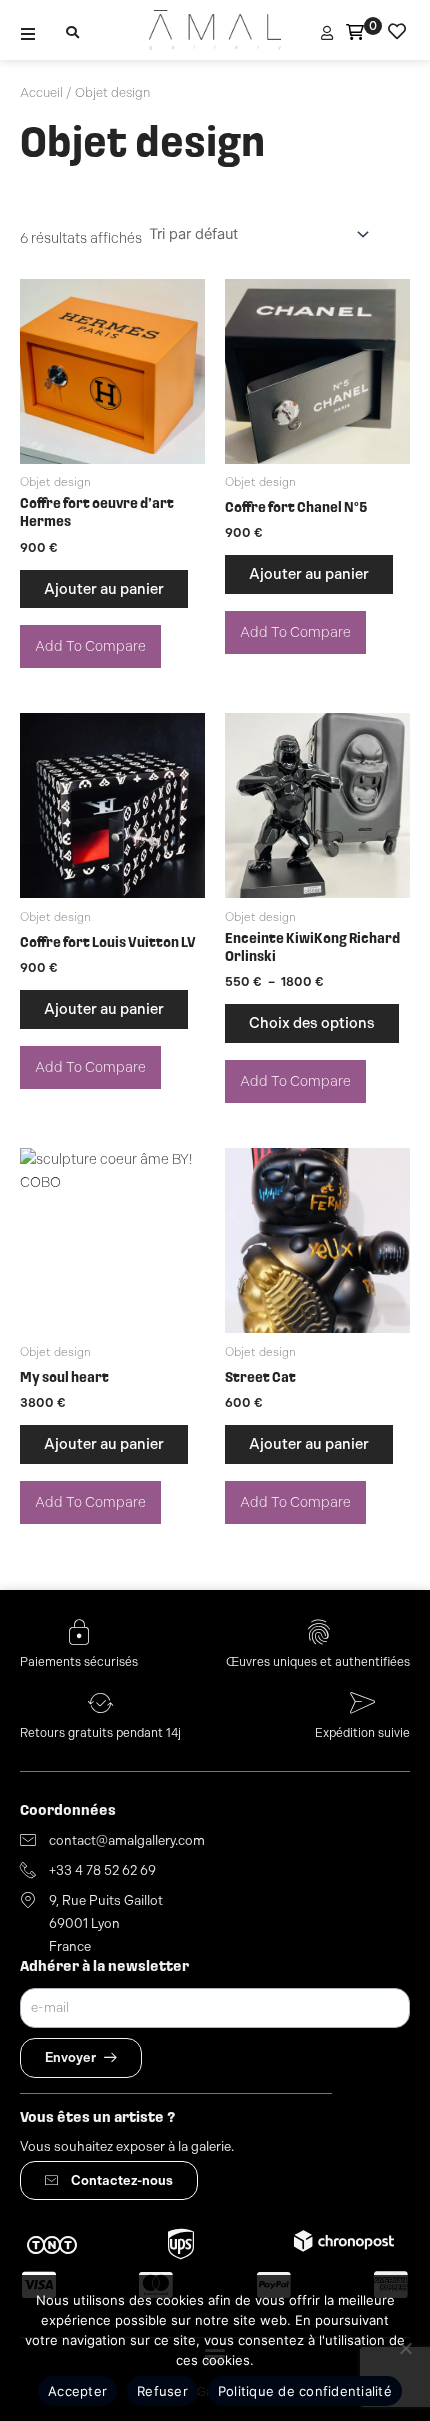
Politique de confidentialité (305, 2391)
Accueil (41, 92)
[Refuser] (405, 2348)
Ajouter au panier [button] (104, 589)
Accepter (77, 2391)
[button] (28, 34)
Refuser (162, 2391)
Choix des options (312, 1023)
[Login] (329, 33)
